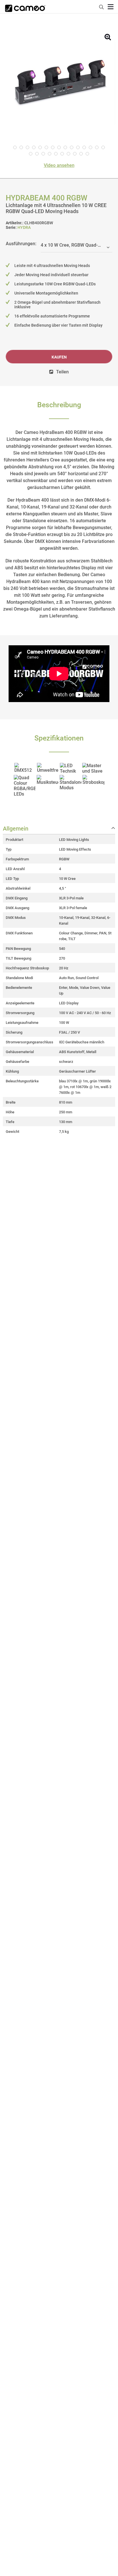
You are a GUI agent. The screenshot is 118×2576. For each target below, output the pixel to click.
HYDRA (24, 227)
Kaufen (59, 357)
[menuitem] (102, 6)
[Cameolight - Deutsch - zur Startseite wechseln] (25, 7)
